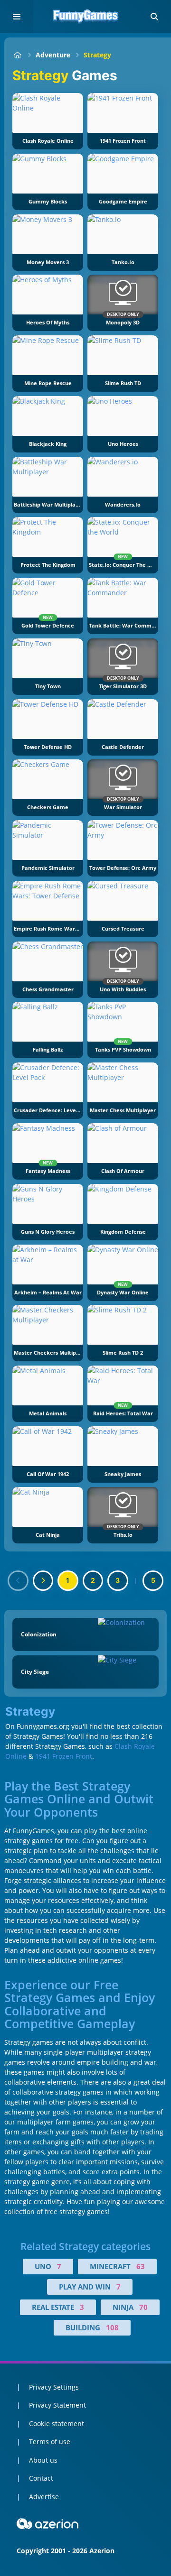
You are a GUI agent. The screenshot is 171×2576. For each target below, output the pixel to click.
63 (141, 2266)
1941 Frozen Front (64, 1756)
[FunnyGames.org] (17, 55)
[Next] (43, 1581)
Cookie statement (57, 2424)
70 (143, 2307)
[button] (154, 17)
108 (112, 2327)
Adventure (53, 55)
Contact (41, 2478)
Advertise (44, 2497)
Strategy (97, 55)
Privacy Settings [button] (54, 2387)
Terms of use (50, 2442)
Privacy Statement (57, 2405)
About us (43, 2460)
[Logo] (85, 17)
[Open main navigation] (17, 17)
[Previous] (18, 1581)
